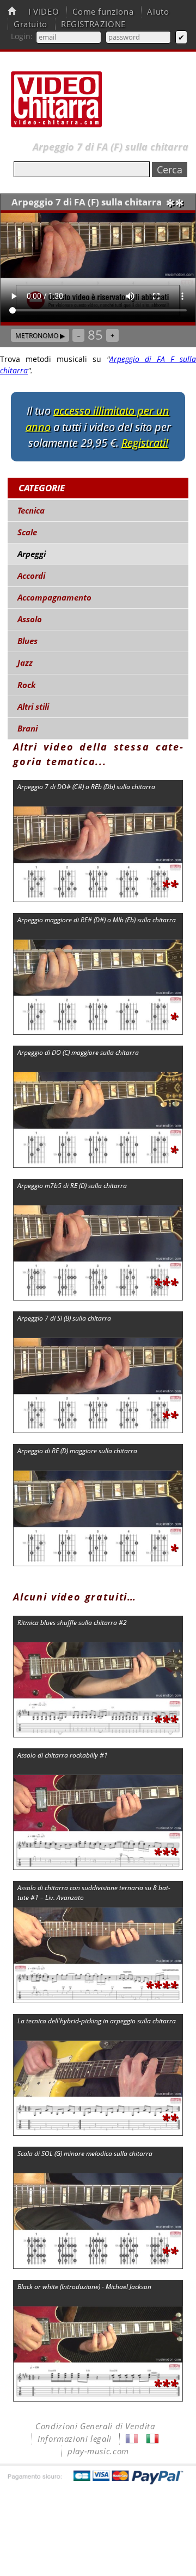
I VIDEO (44, 12)
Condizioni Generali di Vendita (95, 2426)
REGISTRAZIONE (93, 24)
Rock (27, 685)
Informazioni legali (75, 2439)
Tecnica (31, 511)
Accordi (31, 576)
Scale (27, 532)
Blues (27, 641)
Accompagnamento (54, 598)
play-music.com (98, 2451)
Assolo (30, 619)
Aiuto (158, 12)
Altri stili (33, 707)
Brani (27, 729)
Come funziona (103, 12)
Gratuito (30, 24)
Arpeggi (32, 554)
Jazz (25, 663)
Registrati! (145, 443)
